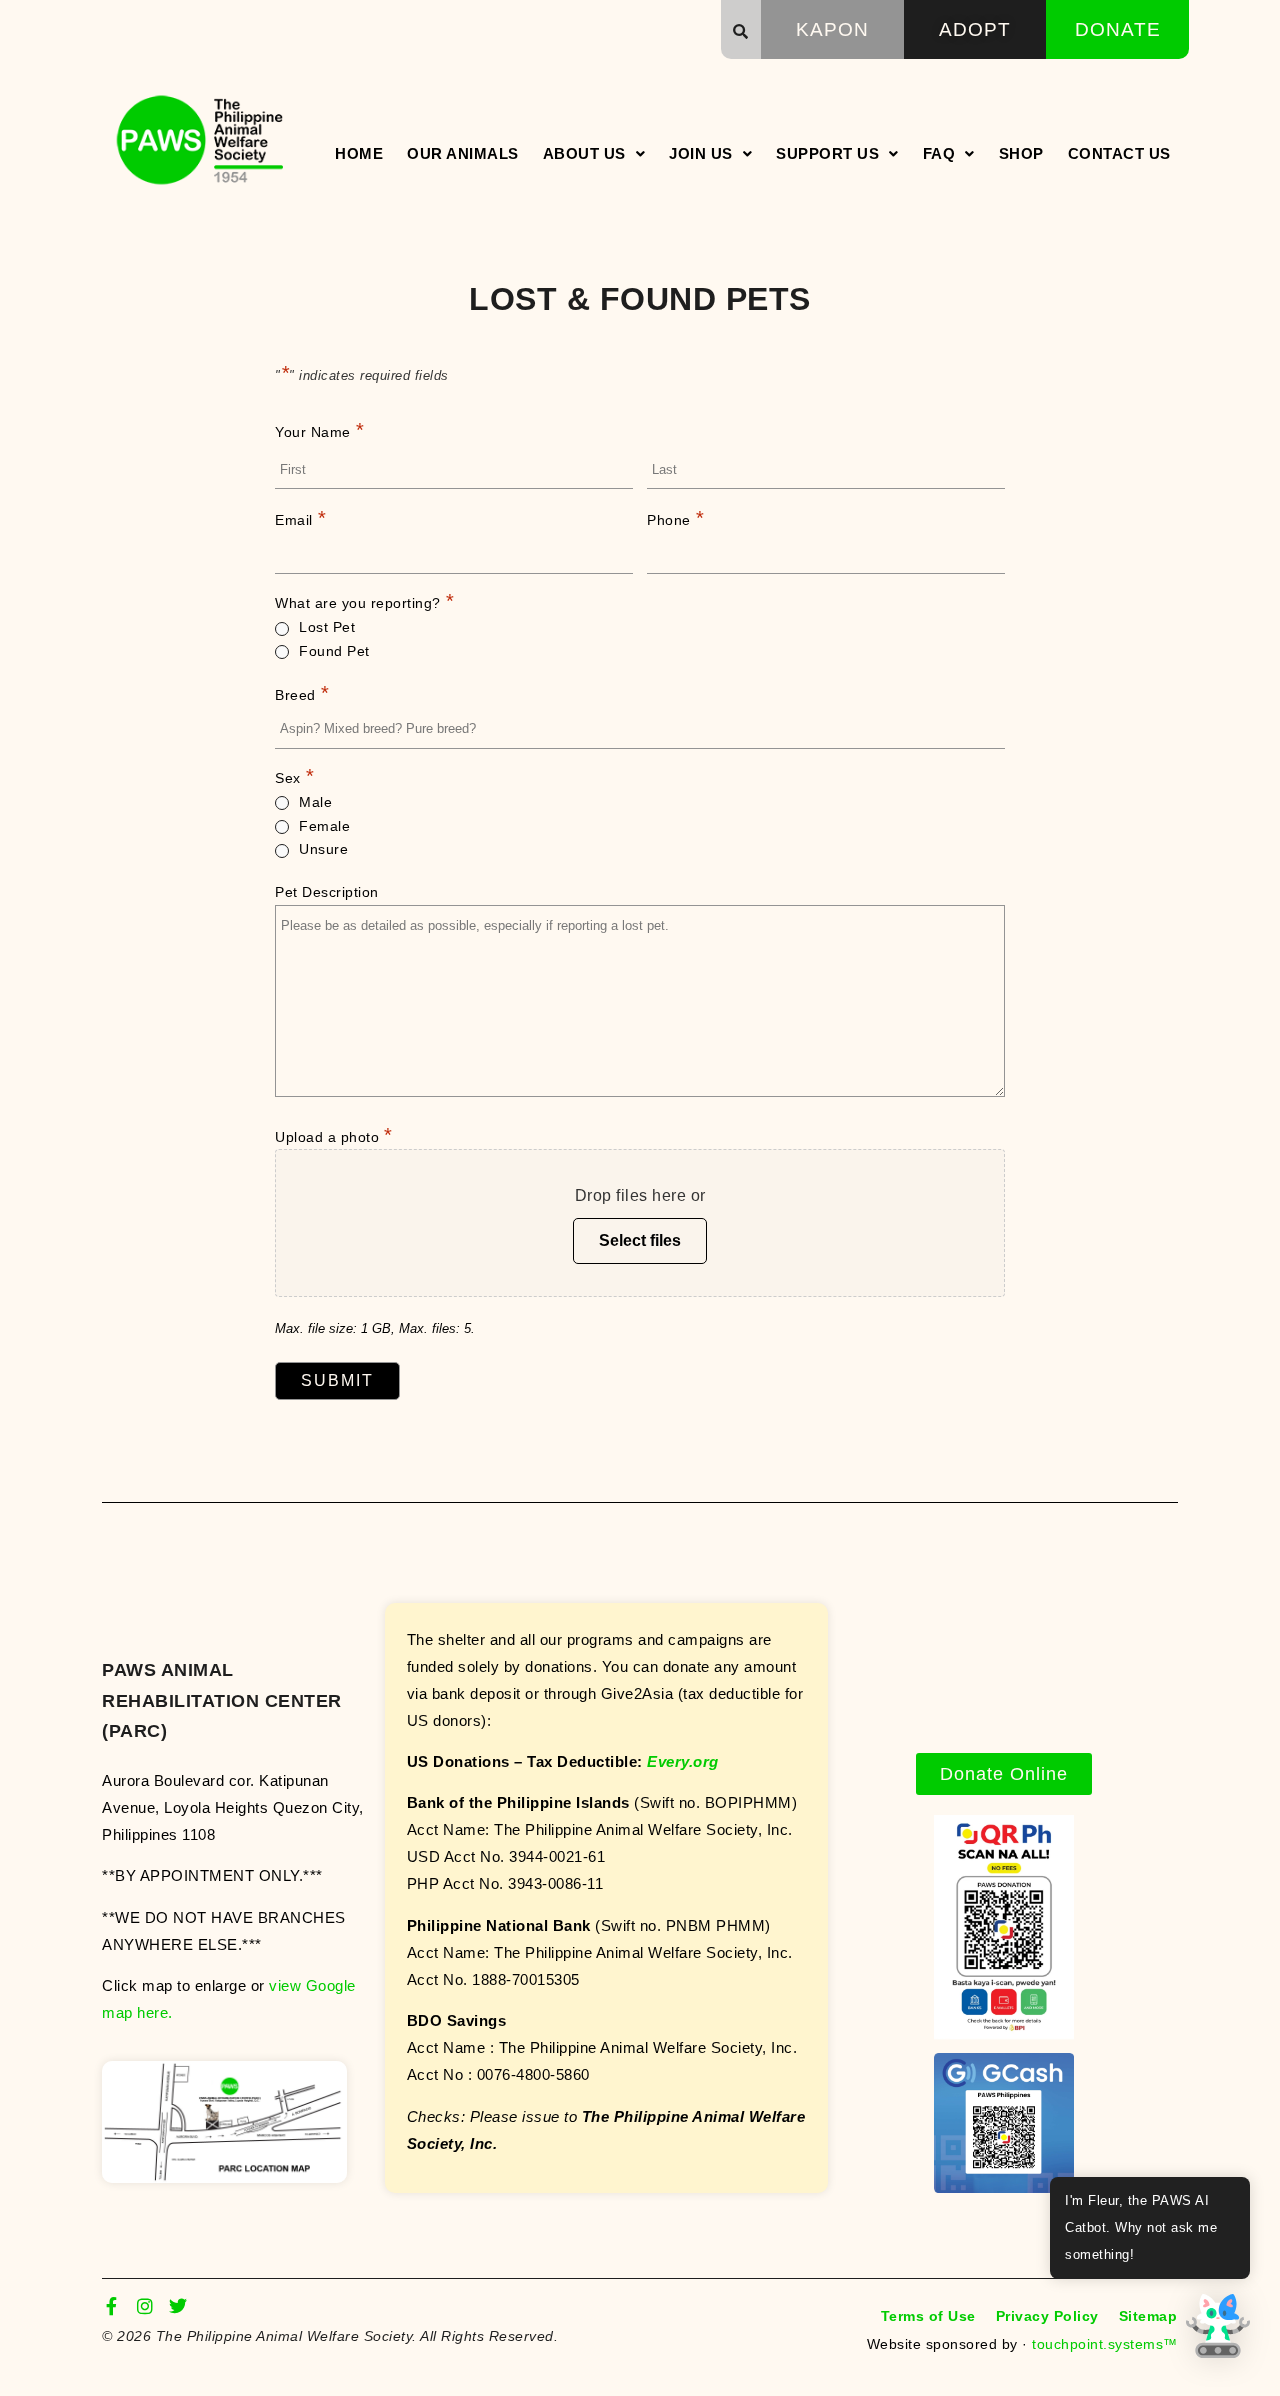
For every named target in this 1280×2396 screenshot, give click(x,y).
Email (300, 518)
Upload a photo (334, 1135)
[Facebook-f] (111, 2306)
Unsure (323, 849)
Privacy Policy (1047, 2316)
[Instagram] (145, 2306)
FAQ (939, 153)
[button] (741, 31)
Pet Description (327, 892)
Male (315, 802)
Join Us (701, 153)
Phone (675, 518)
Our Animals (463, 153)
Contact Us (1119, 153)
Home (359, 153)
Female (324, 826)
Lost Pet (327, 627)
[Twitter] (178, 2306)
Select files (640, 1240)
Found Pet (334, 651)
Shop (1021, 153)
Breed (302, 693)
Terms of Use (928, 2316)
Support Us (827, 153)
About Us (584, 153)
